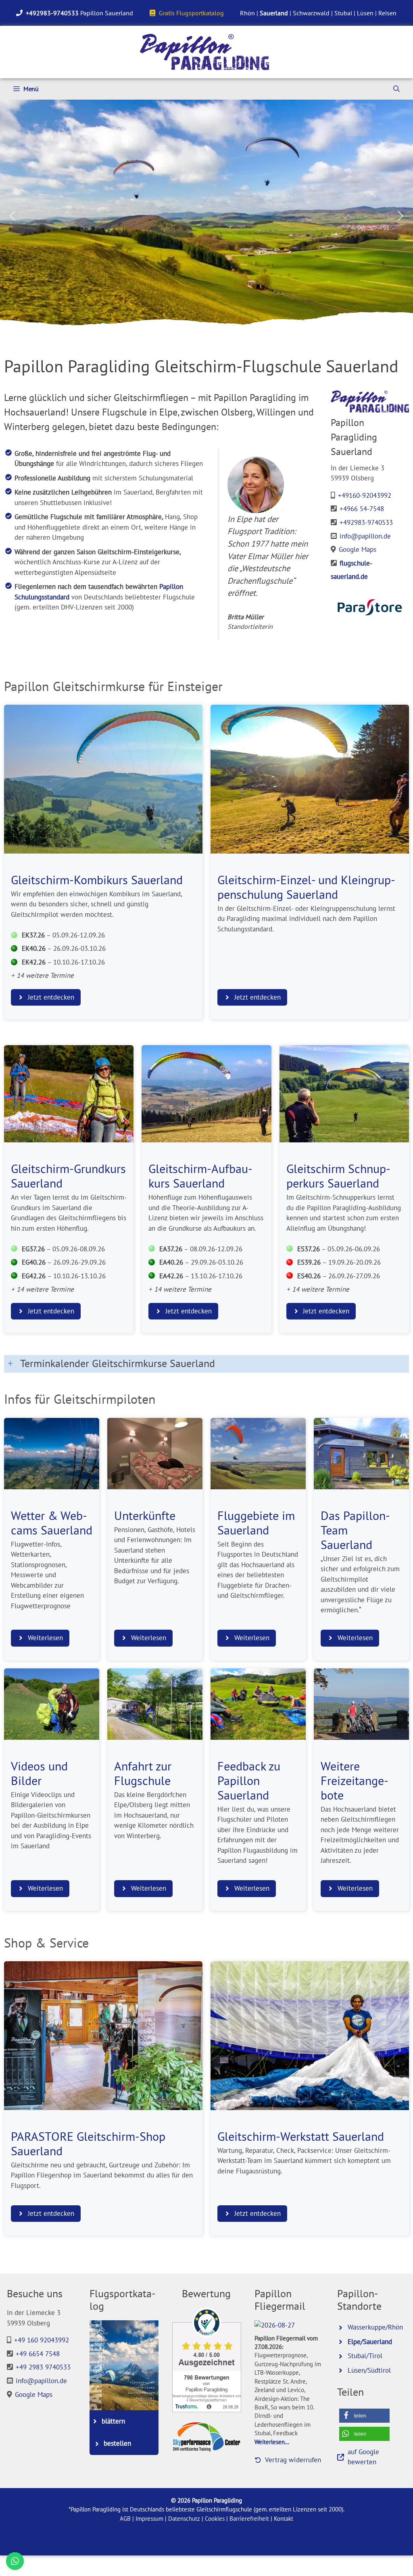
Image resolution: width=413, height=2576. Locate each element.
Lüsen (365, 13)
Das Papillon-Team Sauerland (355, 1530)
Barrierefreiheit (249, 2519)
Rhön (247, 13)
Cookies (215, 2519)
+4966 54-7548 (362, 509)
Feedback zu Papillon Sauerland (249, 1781)
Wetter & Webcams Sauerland (52, 1523)
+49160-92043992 (365, 495)
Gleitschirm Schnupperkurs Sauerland (338, 1176)
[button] (13, 216)
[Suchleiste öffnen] (396, 89)
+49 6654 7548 (38, 2354)
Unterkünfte (145, 1516)
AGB (125, 2519)
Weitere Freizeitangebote (355, 1781)
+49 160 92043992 (42, 2340)
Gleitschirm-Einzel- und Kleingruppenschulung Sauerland (306, 887)
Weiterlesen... (272, 2442)
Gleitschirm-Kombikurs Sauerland (97, 880)
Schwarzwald (311, 13)
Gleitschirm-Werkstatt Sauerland (301, 2136)
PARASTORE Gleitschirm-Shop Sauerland (88, 2144)
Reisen (387, 13)
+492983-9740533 (366, 522)
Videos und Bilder (39, 1773)
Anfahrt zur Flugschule (143, 1773)
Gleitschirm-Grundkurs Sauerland (68, 1176)
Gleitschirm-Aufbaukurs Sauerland (200, 1176)
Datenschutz (184, 2519)
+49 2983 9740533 (43, 2367)
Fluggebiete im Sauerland (256, 1523)
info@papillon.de (365, 536)
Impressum (149, 2519)
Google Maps (358, 549)
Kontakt (284, 2519)
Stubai (343, 13)
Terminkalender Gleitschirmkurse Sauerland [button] (118, 1363)
